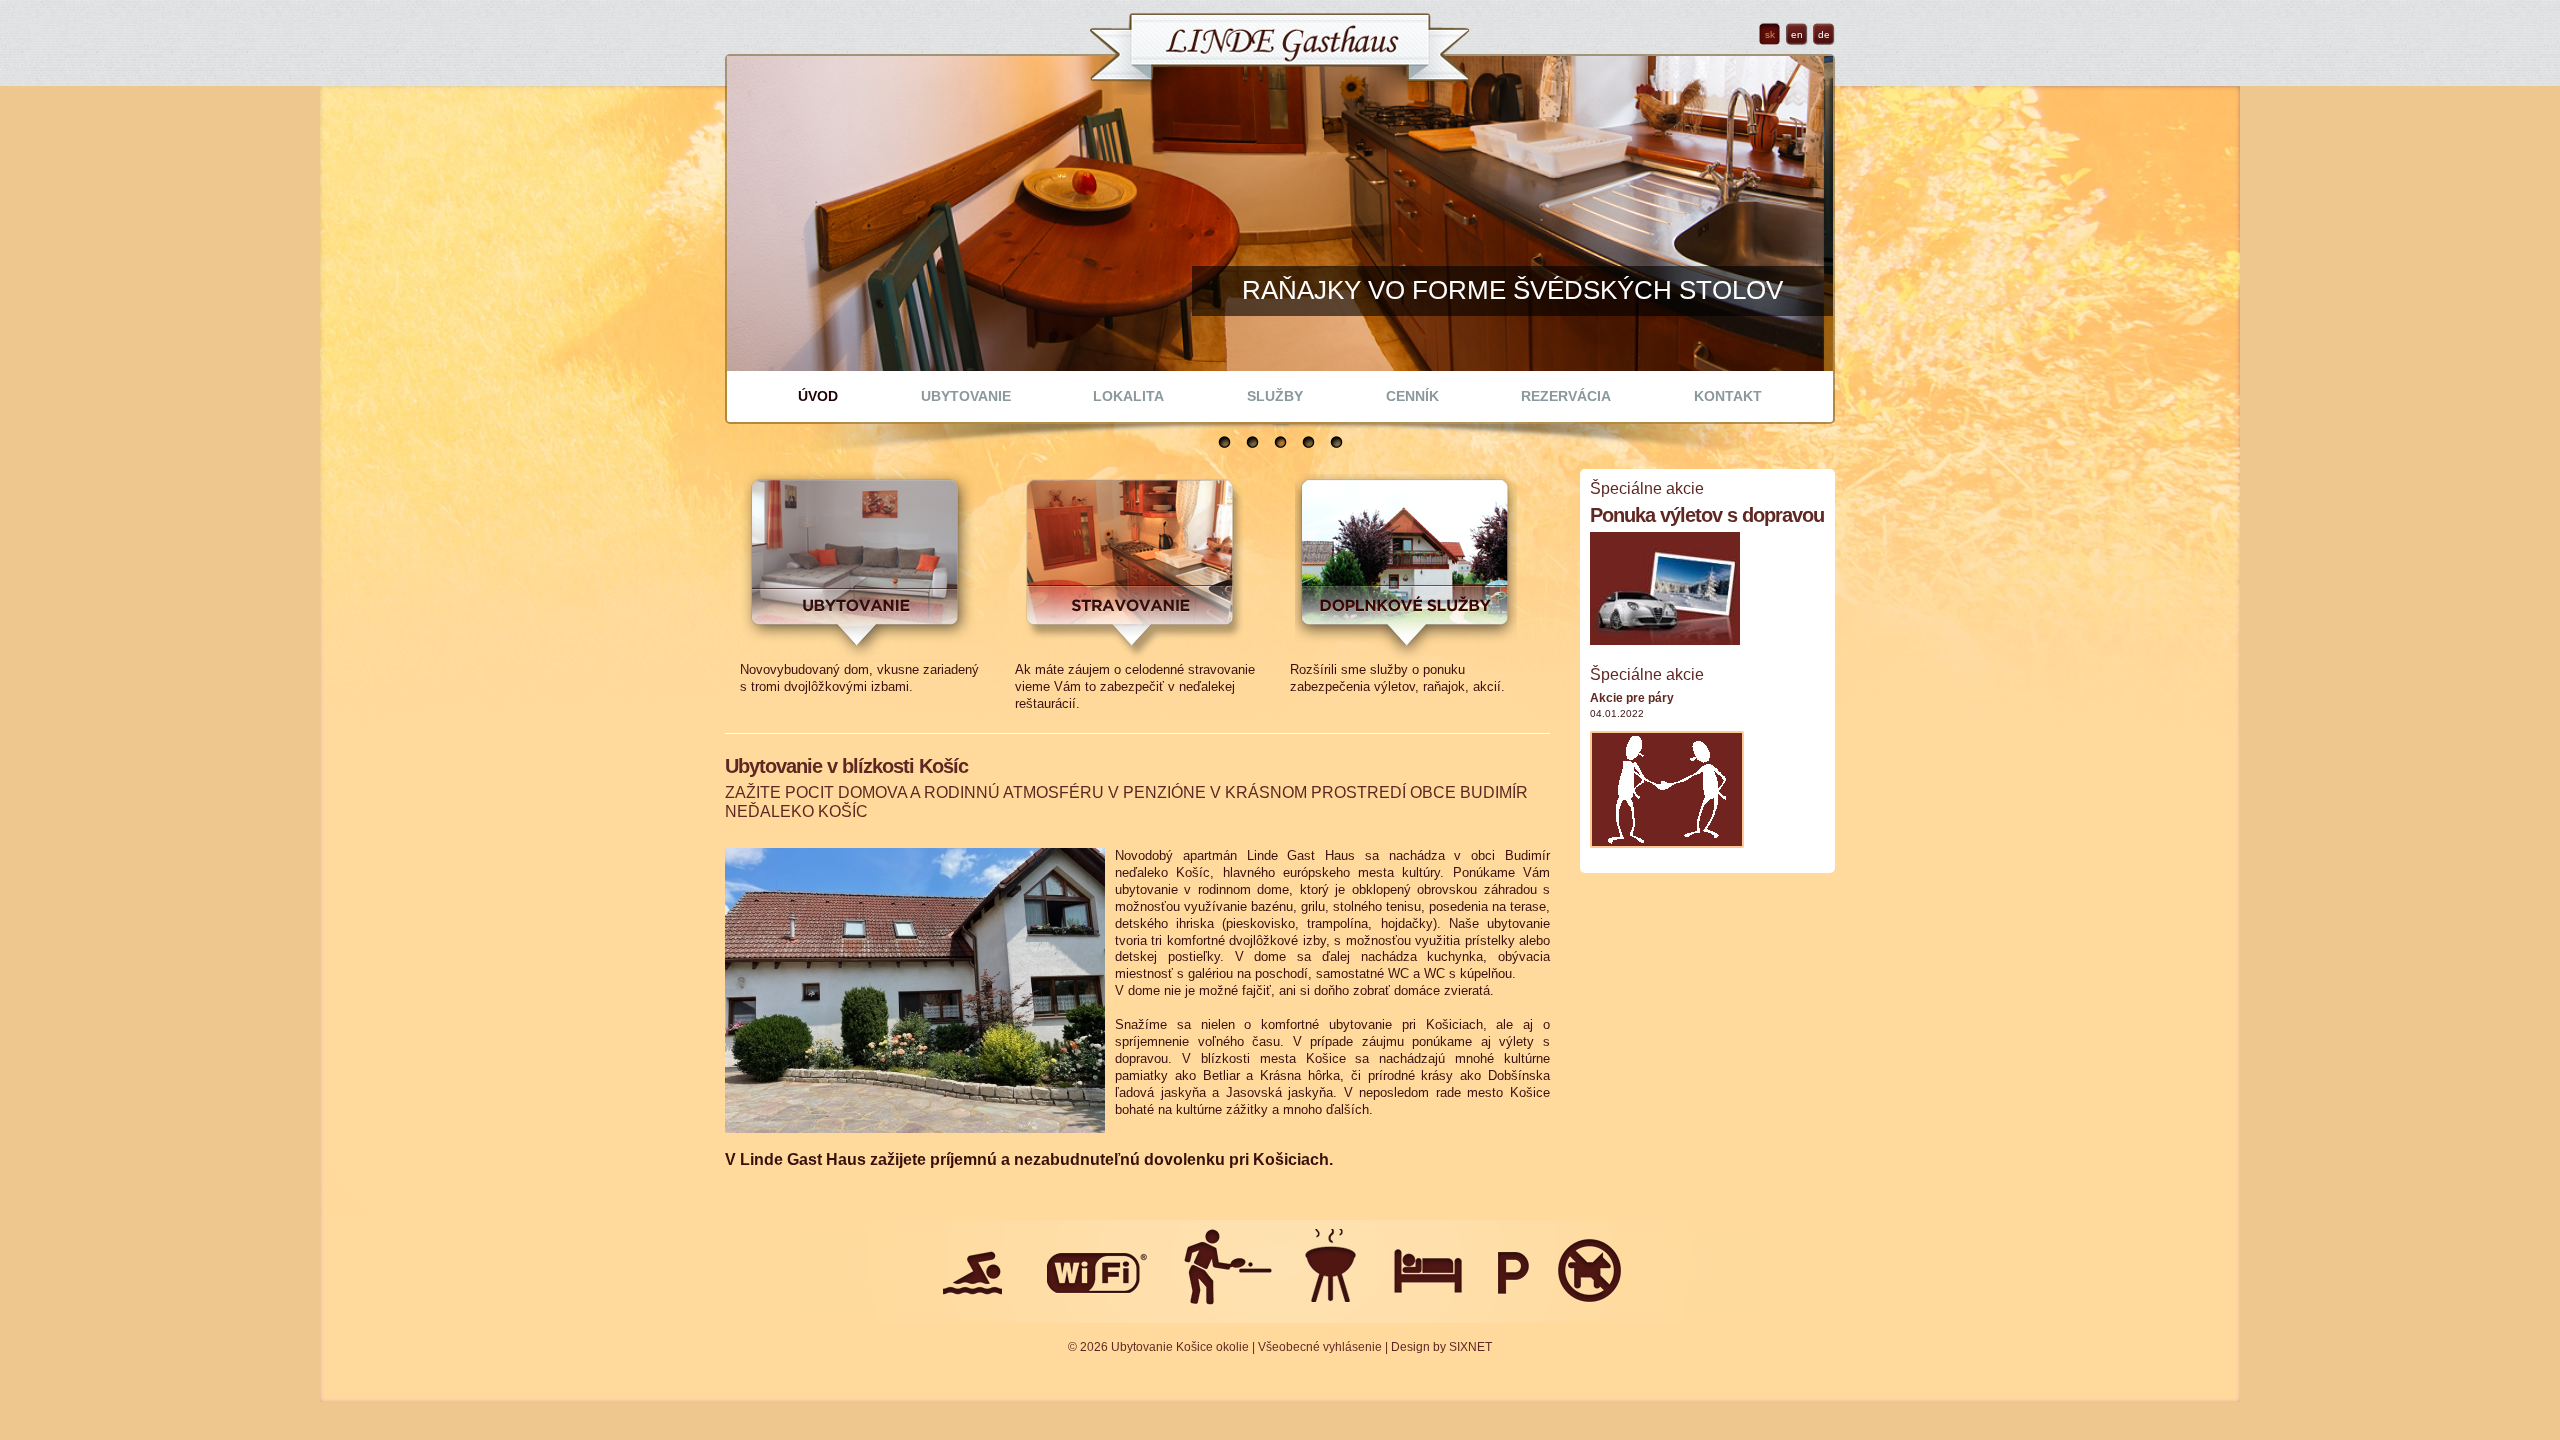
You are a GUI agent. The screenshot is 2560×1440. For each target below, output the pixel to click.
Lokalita (1128, 396)
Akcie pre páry (1632, 698)
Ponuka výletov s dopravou (1707, 515)
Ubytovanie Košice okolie (1180, 1347)
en (1797, 34)
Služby (1275, 396)
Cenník (1412, 396)
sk (1770, 34)
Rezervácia (1566, 396)
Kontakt (1728, 396)
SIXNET (1470, 1347)
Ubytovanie (966, 396)
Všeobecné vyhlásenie (1320, 1347)
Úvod (818, 396)
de (1824, 34)
